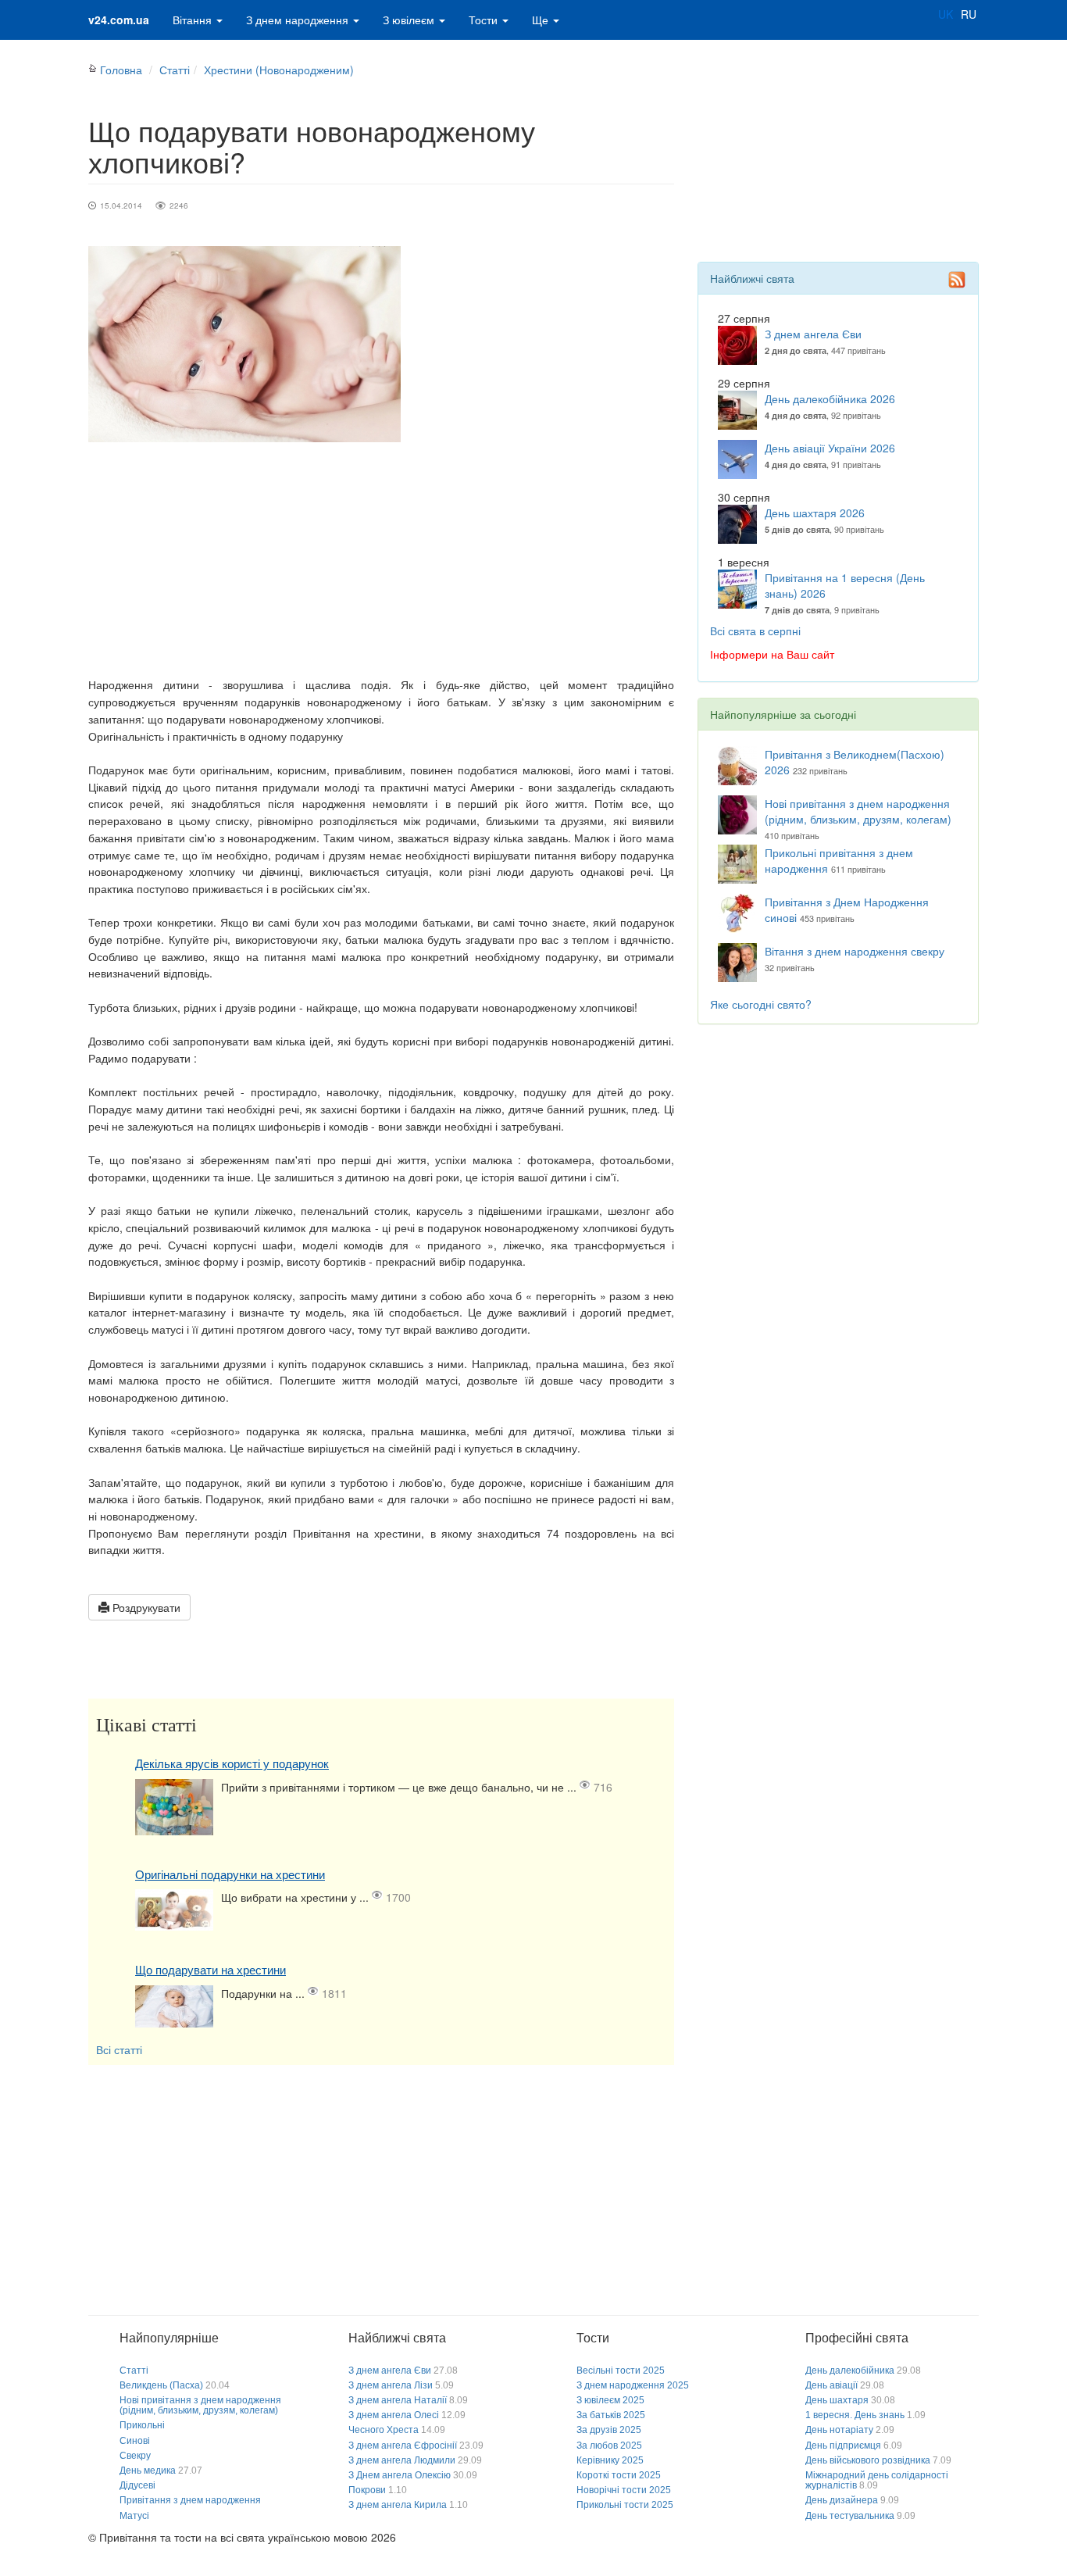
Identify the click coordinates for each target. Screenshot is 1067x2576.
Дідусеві (137, 2485)
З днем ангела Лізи (391, 2385)
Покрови (367, 2490)
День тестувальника (850, 2516)
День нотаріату (839, 2430)
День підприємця (843, 2446)
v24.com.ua (119, 20)
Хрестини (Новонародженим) (279, 70)
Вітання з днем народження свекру (855, 951)
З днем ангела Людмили (402, 2460)
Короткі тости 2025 (619, 2475)
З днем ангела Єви (813, 334)
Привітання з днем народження (190, 2500)
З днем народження (299, 20)
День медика (148, 2471)
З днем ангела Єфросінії (403, 2446)
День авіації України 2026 (830, 448)
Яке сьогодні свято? (761, 1004)
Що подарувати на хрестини (211, 1970)
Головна (121, 70)
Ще (542, 20)
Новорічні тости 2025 (624, 2490)
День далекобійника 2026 (830, 398)
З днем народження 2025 (633, 2385)
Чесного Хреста (384, 2430)
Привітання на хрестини (357, 1533)
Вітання (194, 20)
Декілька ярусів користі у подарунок (232, 1764)
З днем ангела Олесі (394, 2415)
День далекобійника (850, 2371)
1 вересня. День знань (855, 2415)
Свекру (135, 2456)
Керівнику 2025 (610, 2460)
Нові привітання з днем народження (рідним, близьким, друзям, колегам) (858, 811)
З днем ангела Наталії (398, 2400)
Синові (135, 2441)
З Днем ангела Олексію (400, 2475)
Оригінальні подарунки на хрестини (230, 1875)
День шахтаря (837, 2400)
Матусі (134, 2516)
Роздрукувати (145, 1607)
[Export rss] (957, 280)
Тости (485, 20)
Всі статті (119, 2049)
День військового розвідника (868, 2460)
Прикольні (142, 2425)
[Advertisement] (381, 559)
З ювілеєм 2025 (610, 2400)
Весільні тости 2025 (621, 2371)
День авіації (831, 2385)
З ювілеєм (410, 20)
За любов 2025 (609, 2446)
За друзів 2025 (609, 2430)
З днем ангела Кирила (398, 2505)
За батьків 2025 (611, 2415)
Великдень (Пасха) (161, 2385)
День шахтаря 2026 (815, 513)
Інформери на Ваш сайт (772, 654)
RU (969, 14)
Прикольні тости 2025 (625, 2505)
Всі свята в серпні (755, 631)
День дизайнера (842, 2500)
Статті (175, 70)
